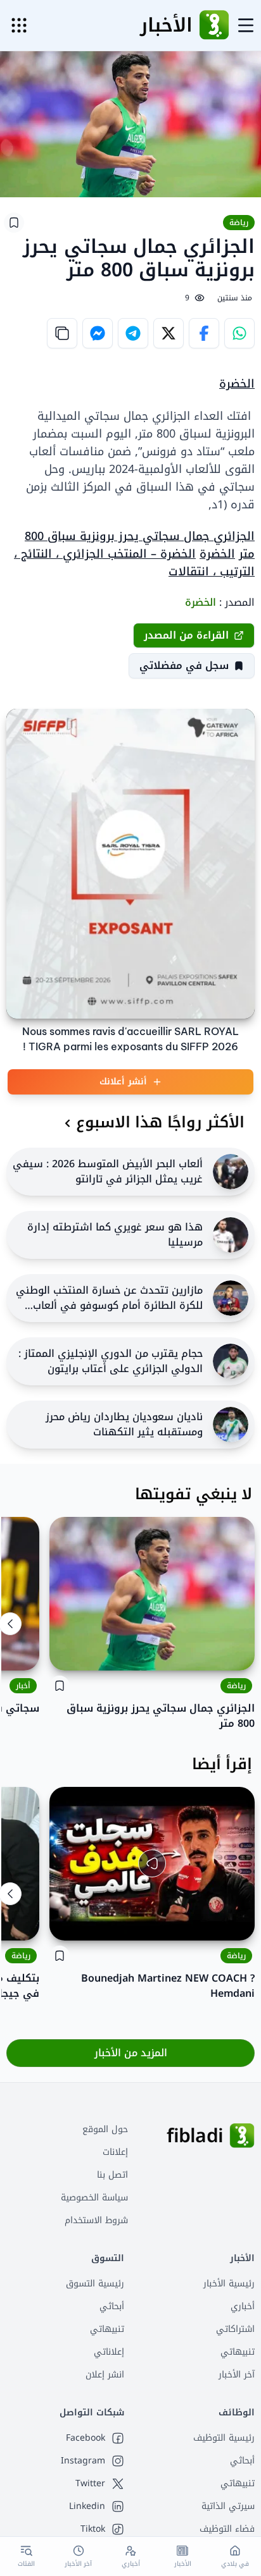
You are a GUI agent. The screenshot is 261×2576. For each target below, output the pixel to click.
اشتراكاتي (235, 2329)
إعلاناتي (109, 2352)
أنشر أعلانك (123, 1082)
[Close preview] (236, 1922)
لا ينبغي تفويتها (194, 1494)
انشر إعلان (105, 2375)
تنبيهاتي (238, 2352)
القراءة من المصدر (186, 635)
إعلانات (115, 2152)
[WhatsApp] (239, 333)
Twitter (90, 2484)
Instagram (83, 2461)
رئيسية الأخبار (229, 2284)
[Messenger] (98, 333)
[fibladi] (242, 2136)
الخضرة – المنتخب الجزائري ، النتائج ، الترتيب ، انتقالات (134, 563)
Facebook (86, 2438)
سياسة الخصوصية (94, 2198)
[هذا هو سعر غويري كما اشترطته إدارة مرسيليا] (231, 1235)
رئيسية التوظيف (224, 2438)
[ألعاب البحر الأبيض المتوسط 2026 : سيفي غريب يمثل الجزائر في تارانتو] (231, 1172)
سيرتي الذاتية (228, 2506)
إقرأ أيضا (222, 1764)
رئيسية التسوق (95, 2284)
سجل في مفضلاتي (184, 665)
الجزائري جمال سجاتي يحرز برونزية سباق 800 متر (161, 1716)
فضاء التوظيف (227, 2529)
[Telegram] (133, 333)
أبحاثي (112, 2306)
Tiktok (93, 2529)
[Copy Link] (62, 333)
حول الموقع (105, 2129)
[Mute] (68, 1922)
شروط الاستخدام (96, 2220)
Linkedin (87, 2506)
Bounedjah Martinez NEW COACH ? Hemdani (168, 1986)
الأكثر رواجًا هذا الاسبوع (160, 1122)
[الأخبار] (214, 25)
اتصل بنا (112, 2175)
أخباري (243, 2306)
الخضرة (237, 384)
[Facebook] (204, 333)
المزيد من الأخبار (131, 2053)
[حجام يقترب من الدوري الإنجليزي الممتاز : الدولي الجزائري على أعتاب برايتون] (231, 1361)
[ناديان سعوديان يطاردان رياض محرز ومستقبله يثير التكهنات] (231, 1425)
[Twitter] (169, 333)
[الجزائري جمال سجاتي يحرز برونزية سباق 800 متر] (152, 1594)
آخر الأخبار (237, 2375)
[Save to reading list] (14, 223)
